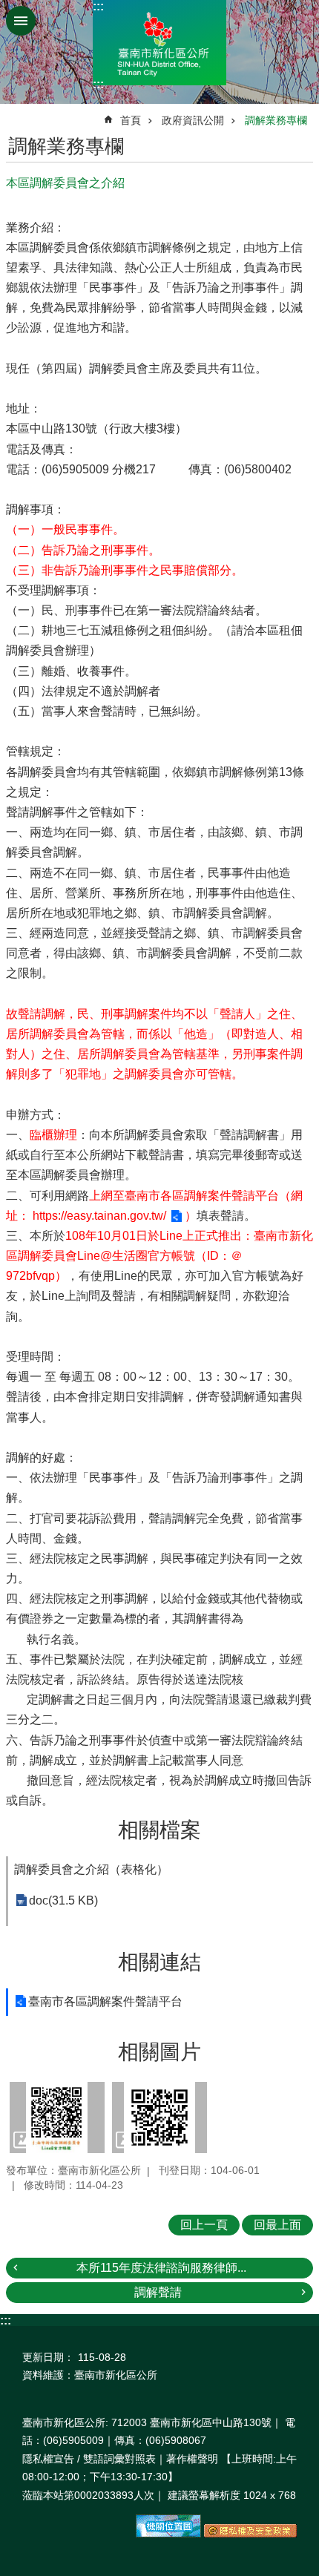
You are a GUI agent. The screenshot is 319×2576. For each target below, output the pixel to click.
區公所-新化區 (159, 43)
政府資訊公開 (193, 120)
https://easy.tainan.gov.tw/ (99, 1216)
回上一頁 (204, 2225)
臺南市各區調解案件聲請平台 (105, 2001)
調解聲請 (158, 2292)
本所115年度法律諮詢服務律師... (161, 2268)
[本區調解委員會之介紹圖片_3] (168, 2534)
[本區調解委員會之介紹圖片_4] (250, 2534)
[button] (57, 2117)
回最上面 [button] (277, 2225)
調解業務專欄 (276, 120)
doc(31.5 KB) (63, 1900)
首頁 (131, 120)
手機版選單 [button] (21, 21)
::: (98, 6)
